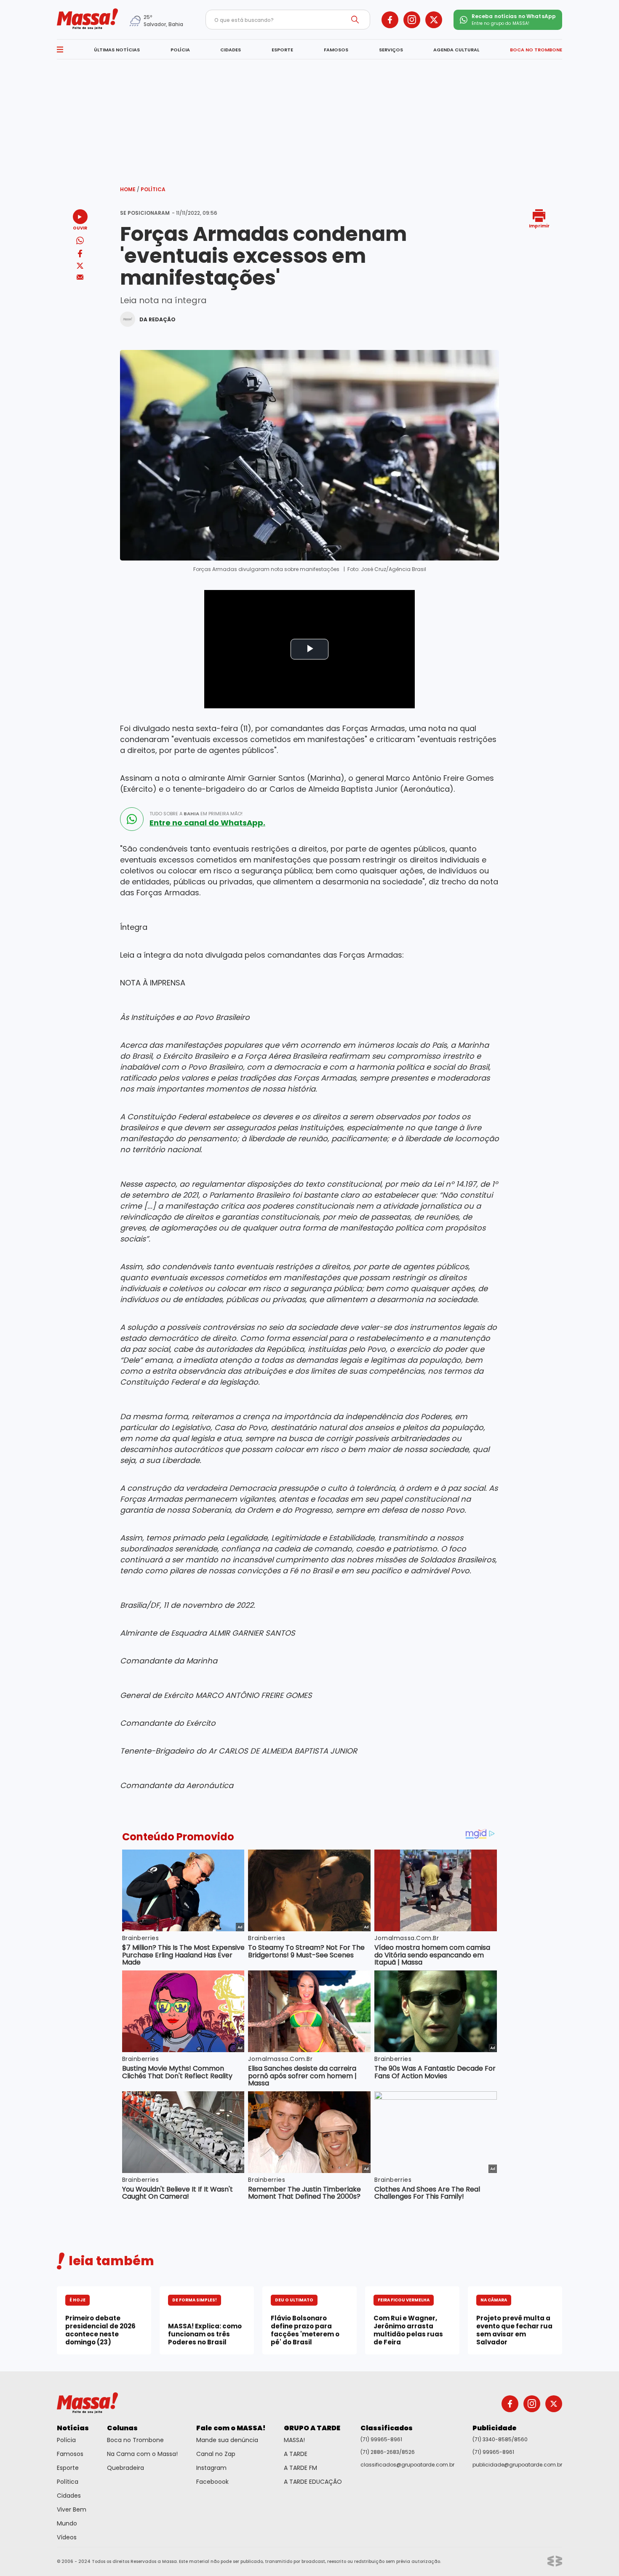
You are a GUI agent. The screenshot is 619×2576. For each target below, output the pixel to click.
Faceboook (212, 2482)
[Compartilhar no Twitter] (80, 266)
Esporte (68, 2468)
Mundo (67, 2523)
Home (130, 189)
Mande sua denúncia (227, 2440)
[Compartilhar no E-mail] (80, 277)
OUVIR (80, 228)
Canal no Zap (216, 2454)
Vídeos (67, 2537)
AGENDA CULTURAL (456, 50)
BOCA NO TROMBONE (536, 50)
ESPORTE (282, 50)
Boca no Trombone (135, 2440)
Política (153, 189)
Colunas (122, 2428)
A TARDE (296, 2454)
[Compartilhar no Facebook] (80, 255)
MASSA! (294, 2440)
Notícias (73, 2428)
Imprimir (539, 226)
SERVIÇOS (391, 50)
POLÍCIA (180, 50)
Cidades (69, 2496)
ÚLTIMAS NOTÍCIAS (117, 50)
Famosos (70, 2454)
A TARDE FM (300, 2468)
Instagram (211, 2468)
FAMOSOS (336, 50)
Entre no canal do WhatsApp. (207, 823)
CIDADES (231, 50)
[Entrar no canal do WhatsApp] (132, 819)
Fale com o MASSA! (231, 2428)
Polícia (66, 2440)
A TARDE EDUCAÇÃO (313, 2482)
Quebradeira (125, 2468)
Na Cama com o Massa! (142, 2454)
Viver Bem (72, 2509)
